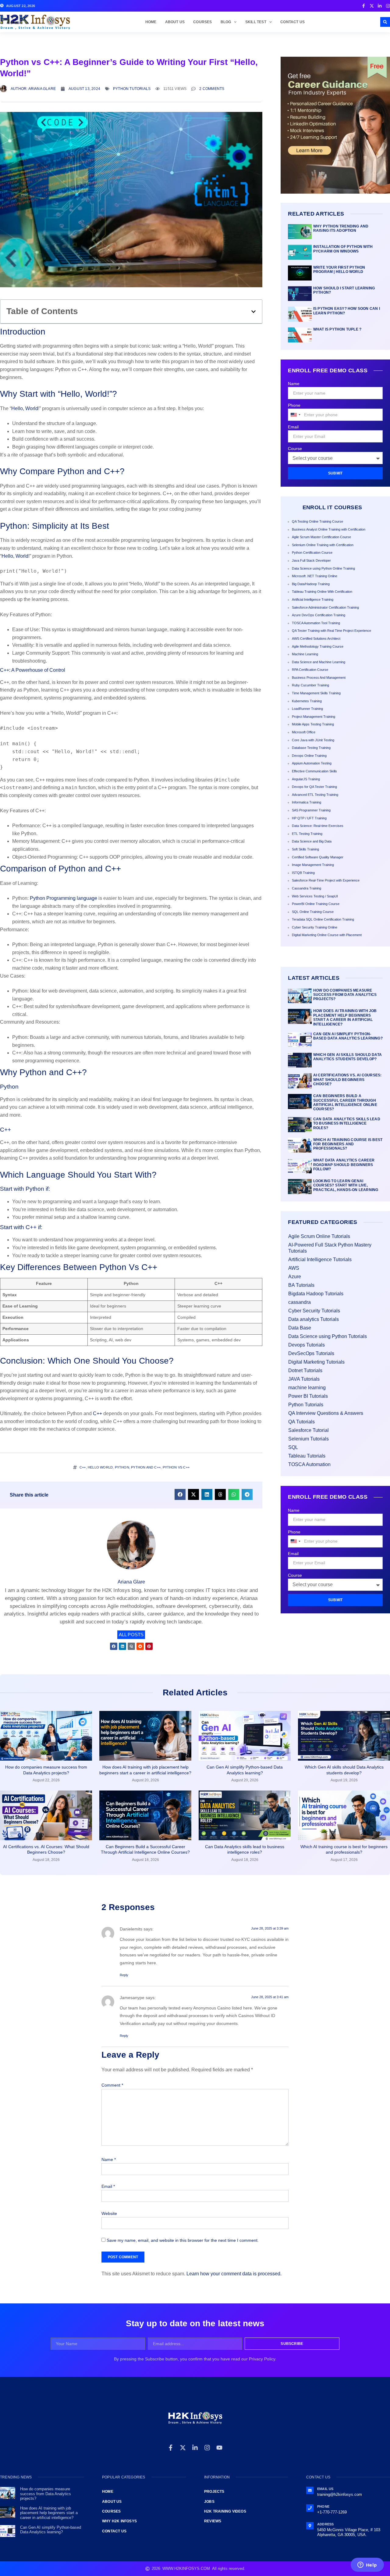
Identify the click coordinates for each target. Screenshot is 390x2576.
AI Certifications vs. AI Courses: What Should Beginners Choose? (347, 1080)
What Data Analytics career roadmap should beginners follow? (344, 1165)
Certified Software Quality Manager (318, 857)
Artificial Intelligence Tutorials (320, 1259)
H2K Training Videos (225, 2511)
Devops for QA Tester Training (314, 787)
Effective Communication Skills (314, 771)
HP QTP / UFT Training (309, 818)
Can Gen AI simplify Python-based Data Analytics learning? (348, 1036)
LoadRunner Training (307, 709)
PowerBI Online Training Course (316, 904)
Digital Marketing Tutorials (316, 1362)
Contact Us (292, 22)
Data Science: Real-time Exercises (318, 826)
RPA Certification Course (310, 670)
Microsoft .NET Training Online (315, 576)
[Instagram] (207, 2448)
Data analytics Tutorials (314, 1319)
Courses (202, 22)
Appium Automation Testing (312, 763)
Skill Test (256, 22)
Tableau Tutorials (307, 1456)
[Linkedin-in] (195, 2448)
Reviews (213, 2521)
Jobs (209, 2502)
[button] (385, 22)
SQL (293, 1447)
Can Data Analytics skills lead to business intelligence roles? (347, 1123)
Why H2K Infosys (119, 2521)
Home (151, 22)
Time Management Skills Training (316, 693)
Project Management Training (314, 717)
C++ (97, 1413)
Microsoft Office (304, 732)
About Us (175, 22)
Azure (295, 1277)
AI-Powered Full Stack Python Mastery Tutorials (330, 1248)
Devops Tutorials (307, 1345)
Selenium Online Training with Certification (323, 545)
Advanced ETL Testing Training (315, 795)
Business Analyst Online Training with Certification (329, 529)
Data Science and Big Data (312, 841)
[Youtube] (219, 2448)
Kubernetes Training (307, 701)
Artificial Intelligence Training (313, 599)
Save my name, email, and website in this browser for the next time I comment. (183, 2240)
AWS (294, 1268)
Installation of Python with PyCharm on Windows (343, 249)
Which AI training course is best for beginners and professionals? (348, 1144)
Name (294, 384)
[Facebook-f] (171, 2448)
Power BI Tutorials (308, 1396)
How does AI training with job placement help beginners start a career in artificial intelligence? (345, 1017)
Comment (112, 2085)
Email (293, 427)
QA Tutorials (301, 1422)
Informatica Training (307, 802)
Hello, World (25, 408)
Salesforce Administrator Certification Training (325, 607)
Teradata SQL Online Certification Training (323, 919)
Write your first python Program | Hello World (339, 270)
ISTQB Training (303, 873)
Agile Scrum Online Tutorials (319, 1236)
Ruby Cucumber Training (310, 685)
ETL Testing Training (307, 834)
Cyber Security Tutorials (314, 1311)
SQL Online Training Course (313, 912)
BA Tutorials (301, 1285)
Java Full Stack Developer (311, 560)
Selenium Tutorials (308, 1439)
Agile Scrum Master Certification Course (321, 537)
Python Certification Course (312, 553)
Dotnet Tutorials (305, 1370)
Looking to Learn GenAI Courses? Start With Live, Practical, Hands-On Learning (346, 1185)
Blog (226, 22)
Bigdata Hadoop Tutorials (316, 1294)
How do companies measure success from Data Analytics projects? (345, 995)
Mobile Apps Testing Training (313, 724)
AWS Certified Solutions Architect (316, 639)
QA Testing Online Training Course (317, 521)
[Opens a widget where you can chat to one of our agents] (367, 2565)
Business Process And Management (319, 678)
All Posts (131, 1635)
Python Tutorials (132, 89)
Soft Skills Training (305, 849)
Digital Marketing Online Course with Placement (327, 935)
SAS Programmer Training (311, 810)
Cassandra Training (307, 888)
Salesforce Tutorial (308, 1430)
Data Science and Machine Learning (319, 662)
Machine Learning (305, 654)
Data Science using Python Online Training (323, 568)
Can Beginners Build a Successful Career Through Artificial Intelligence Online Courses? (345, 1102)
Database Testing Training (311, 748)
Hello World (100, 1467)
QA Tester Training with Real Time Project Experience (331, 631)
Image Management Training (313, 865)
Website (109, 2213)
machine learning (307, 1388)
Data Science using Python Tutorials (328, 1336)
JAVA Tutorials (304, 1379)
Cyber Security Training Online (315, 927)
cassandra (300, 1302)
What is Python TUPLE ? (337, 329)
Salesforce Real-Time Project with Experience (326, 880)
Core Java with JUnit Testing (313, 740)
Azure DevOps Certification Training (319, 615)
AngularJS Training (306, 779)
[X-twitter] (183, 2448)
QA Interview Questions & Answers (326, 1413)
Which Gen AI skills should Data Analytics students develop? (347, 1057)
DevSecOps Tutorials (311, 1353)
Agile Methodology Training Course (318, 646)
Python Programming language (64, 898)
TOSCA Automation (309, 1464)
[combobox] (295, 415)
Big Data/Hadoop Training (311, 584)
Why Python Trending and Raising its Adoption (341, 228)
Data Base (300, 1328)
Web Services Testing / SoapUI (315, 896)
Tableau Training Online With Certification (322, 592)
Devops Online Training (309, 756)
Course (295, 449)
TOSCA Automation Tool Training (316, 623)
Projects (214, 2492)
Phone (294, 405)
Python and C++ (146, 1467)
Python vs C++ (176, 1467)
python (122, 1467)
